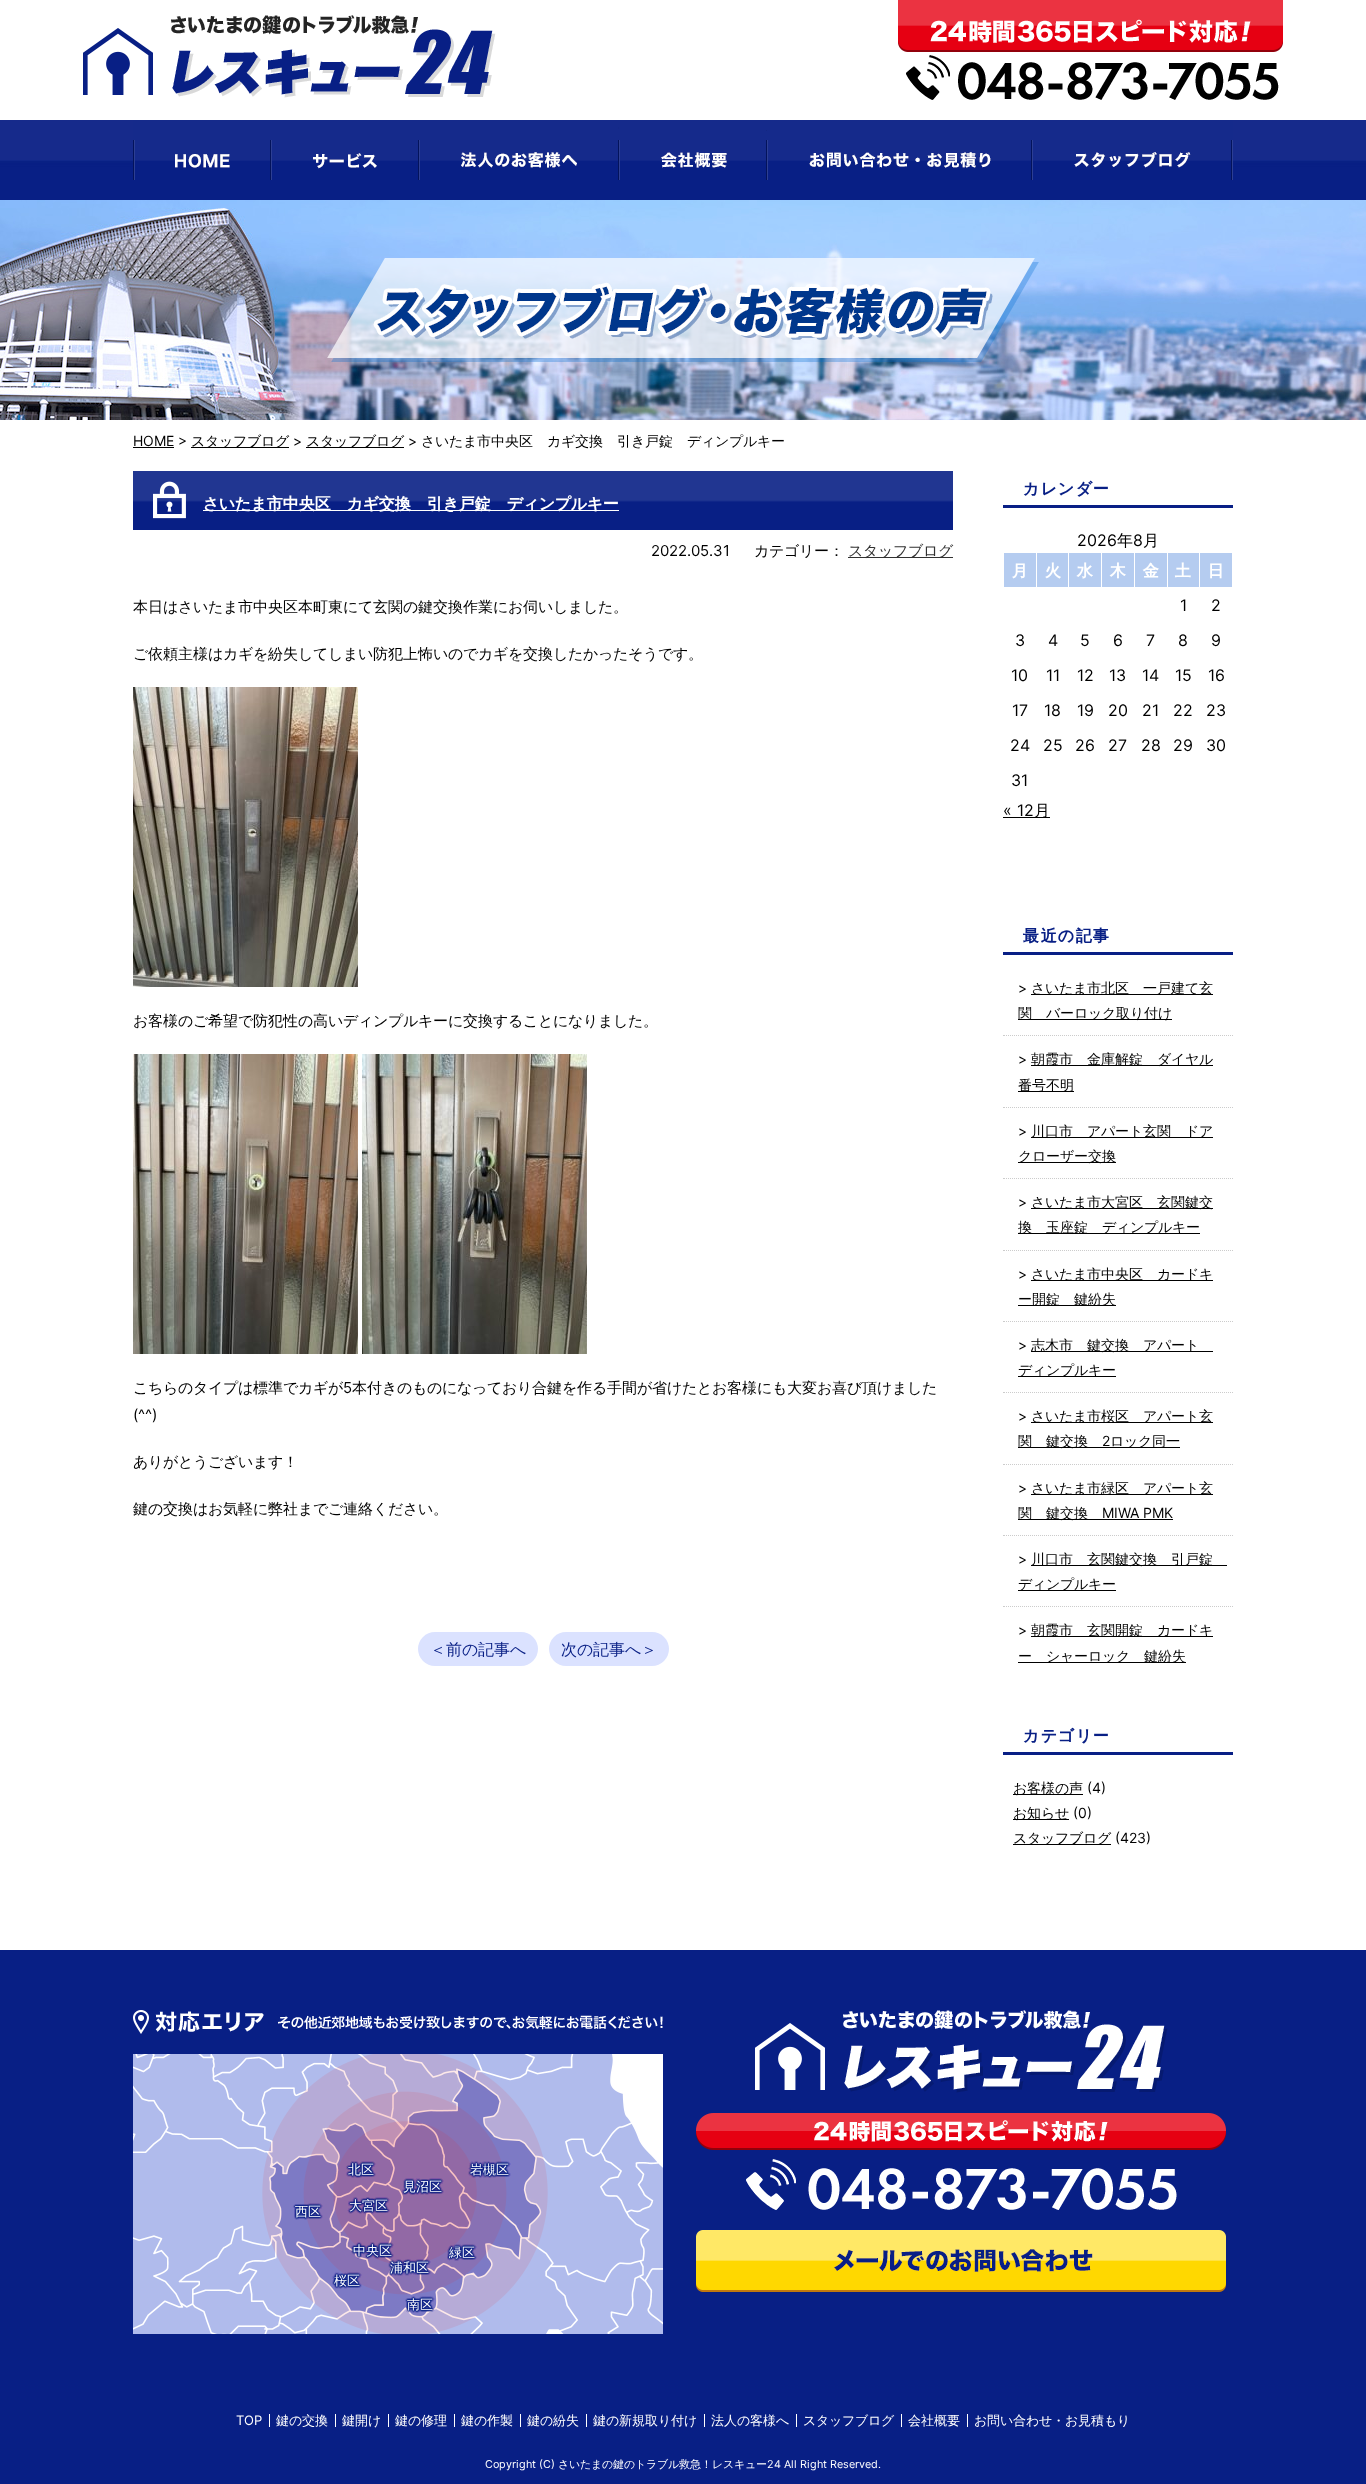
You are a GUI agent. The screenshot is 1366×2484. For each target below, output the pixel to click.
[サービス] (345, 160)
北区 (361, 2169)
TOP (249, 2420)
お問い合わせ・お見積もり (1052, 2420)
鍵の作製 (487, 2420)
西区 (308, 2211)
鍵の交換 (302, 2420)
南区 (420, 2304)
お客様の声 (1048, 1787)
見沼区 (422, 2186)
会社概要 (934, 2420)
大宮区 (368, 2205)
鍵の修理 (421, 2420)
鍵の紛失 (553, 2420)
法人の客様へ (750, 2420)
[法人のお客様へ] (519, 160)
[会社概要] (693, 160)
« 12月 (1026, 810)
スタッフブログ (240, 440)
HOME (153, 440)
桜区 (347, 2280)
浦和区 (409, 2267)
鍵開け (361, 2420)
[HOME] (202, 160)
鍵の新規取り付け (645, 2420)
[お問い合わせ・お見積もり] (899, 160)
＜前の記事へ (478, 1649)
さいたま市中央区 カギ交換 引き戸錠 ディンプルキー (411, 503)
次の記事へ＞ (609, 1649)
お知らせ (1041, 1812)
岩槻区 (489, 2169)
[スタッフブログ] (1132, 160)
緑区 (462, 2252)
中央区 (372, 2250)
